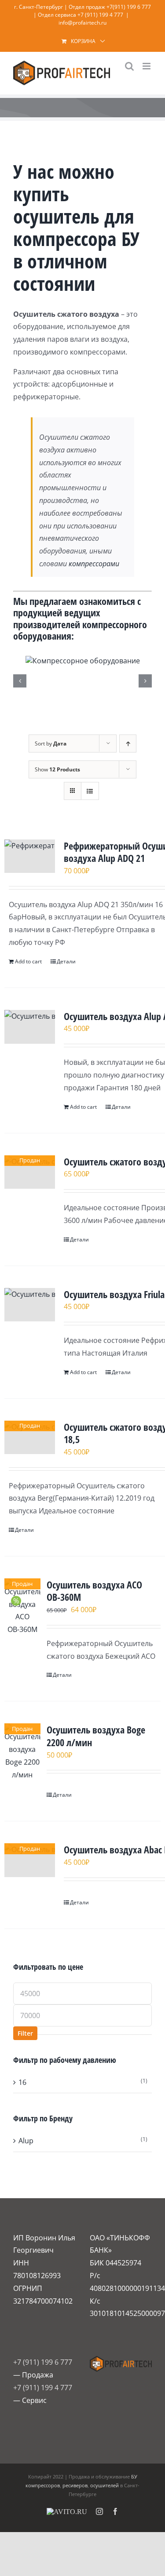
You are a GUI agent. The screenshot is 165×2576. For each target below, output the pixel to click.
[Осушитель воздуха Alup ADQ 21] (30, 1027)
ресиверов (75, 2485)
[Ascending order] (128, 743)
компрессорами (94, 564)
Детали (66, 961)
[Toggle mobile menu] (147, 66)
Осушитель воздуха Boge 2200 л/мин (96, 1736)
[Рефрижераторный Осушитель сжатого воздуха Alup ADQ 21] (30, 856)
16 (22, 2082)
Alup (26, 2141)
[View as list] (90, 791)
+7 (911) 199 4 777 (100, 15)
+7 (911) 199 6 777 (43, 2362)
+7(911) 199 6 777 (129, 7)
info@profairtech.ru (82, 23)
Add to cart (28, 961)
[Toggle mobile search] (129, 66)
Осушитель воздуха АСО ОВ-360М (94, 1591)
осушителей (104, 2485)
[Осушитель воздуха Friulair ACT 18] (30, 1305)
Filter (25, 2033)
